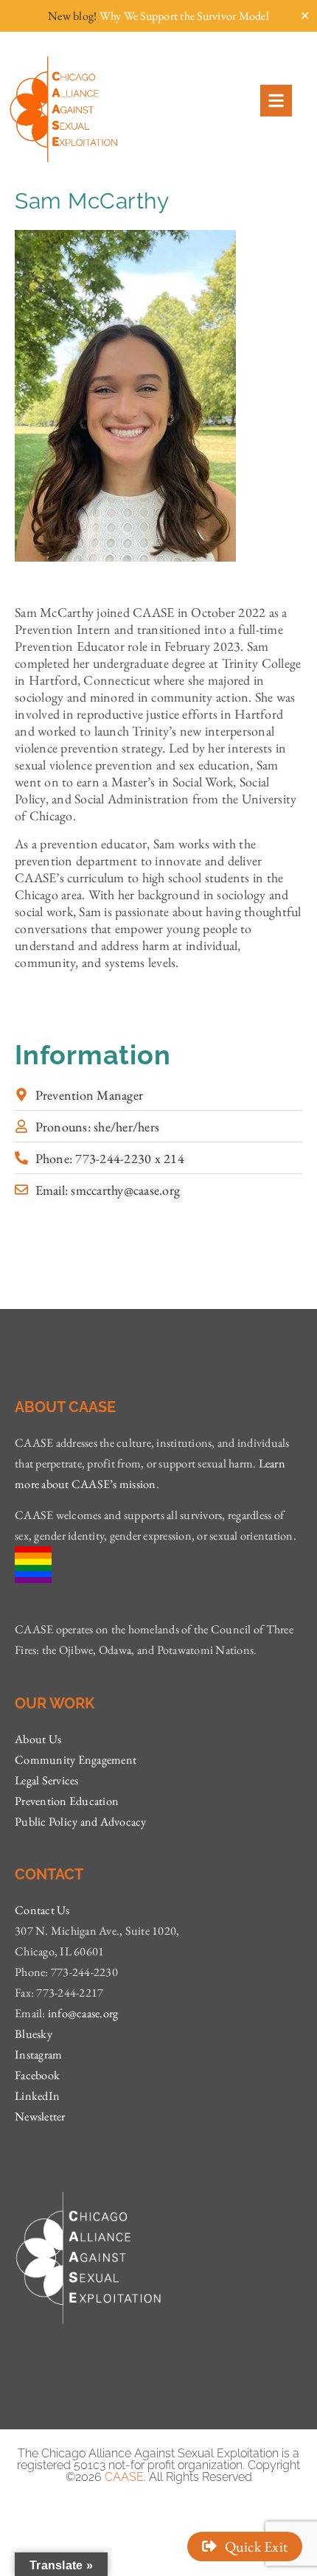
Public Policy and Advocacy (81, 1822)
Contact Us (42, 1910)
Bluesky (34, 2034)
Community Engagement (76, 1760)
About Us (38, 1739)
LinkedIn (37, 2096)
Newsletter (40, 2116)
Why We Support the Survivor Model (184, 16)
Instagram (38, 2055)
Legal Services (47, 1780)
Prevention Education (67, 1801)
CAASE (124, 2477)
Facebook (37, 2075)
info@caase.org (83, 2013)
